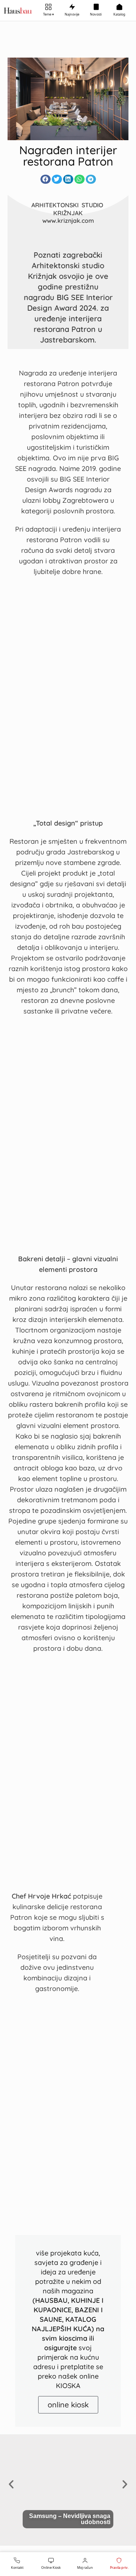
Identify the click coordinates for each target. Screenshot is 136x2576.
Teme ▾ (49, 14)
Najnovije (72, 14)
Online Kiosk (51, 2567)
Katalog (119, 14)
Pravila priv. (119, 2567)
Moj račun (85, 2567)
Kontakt (17, 2567)
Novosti (96, 14)
